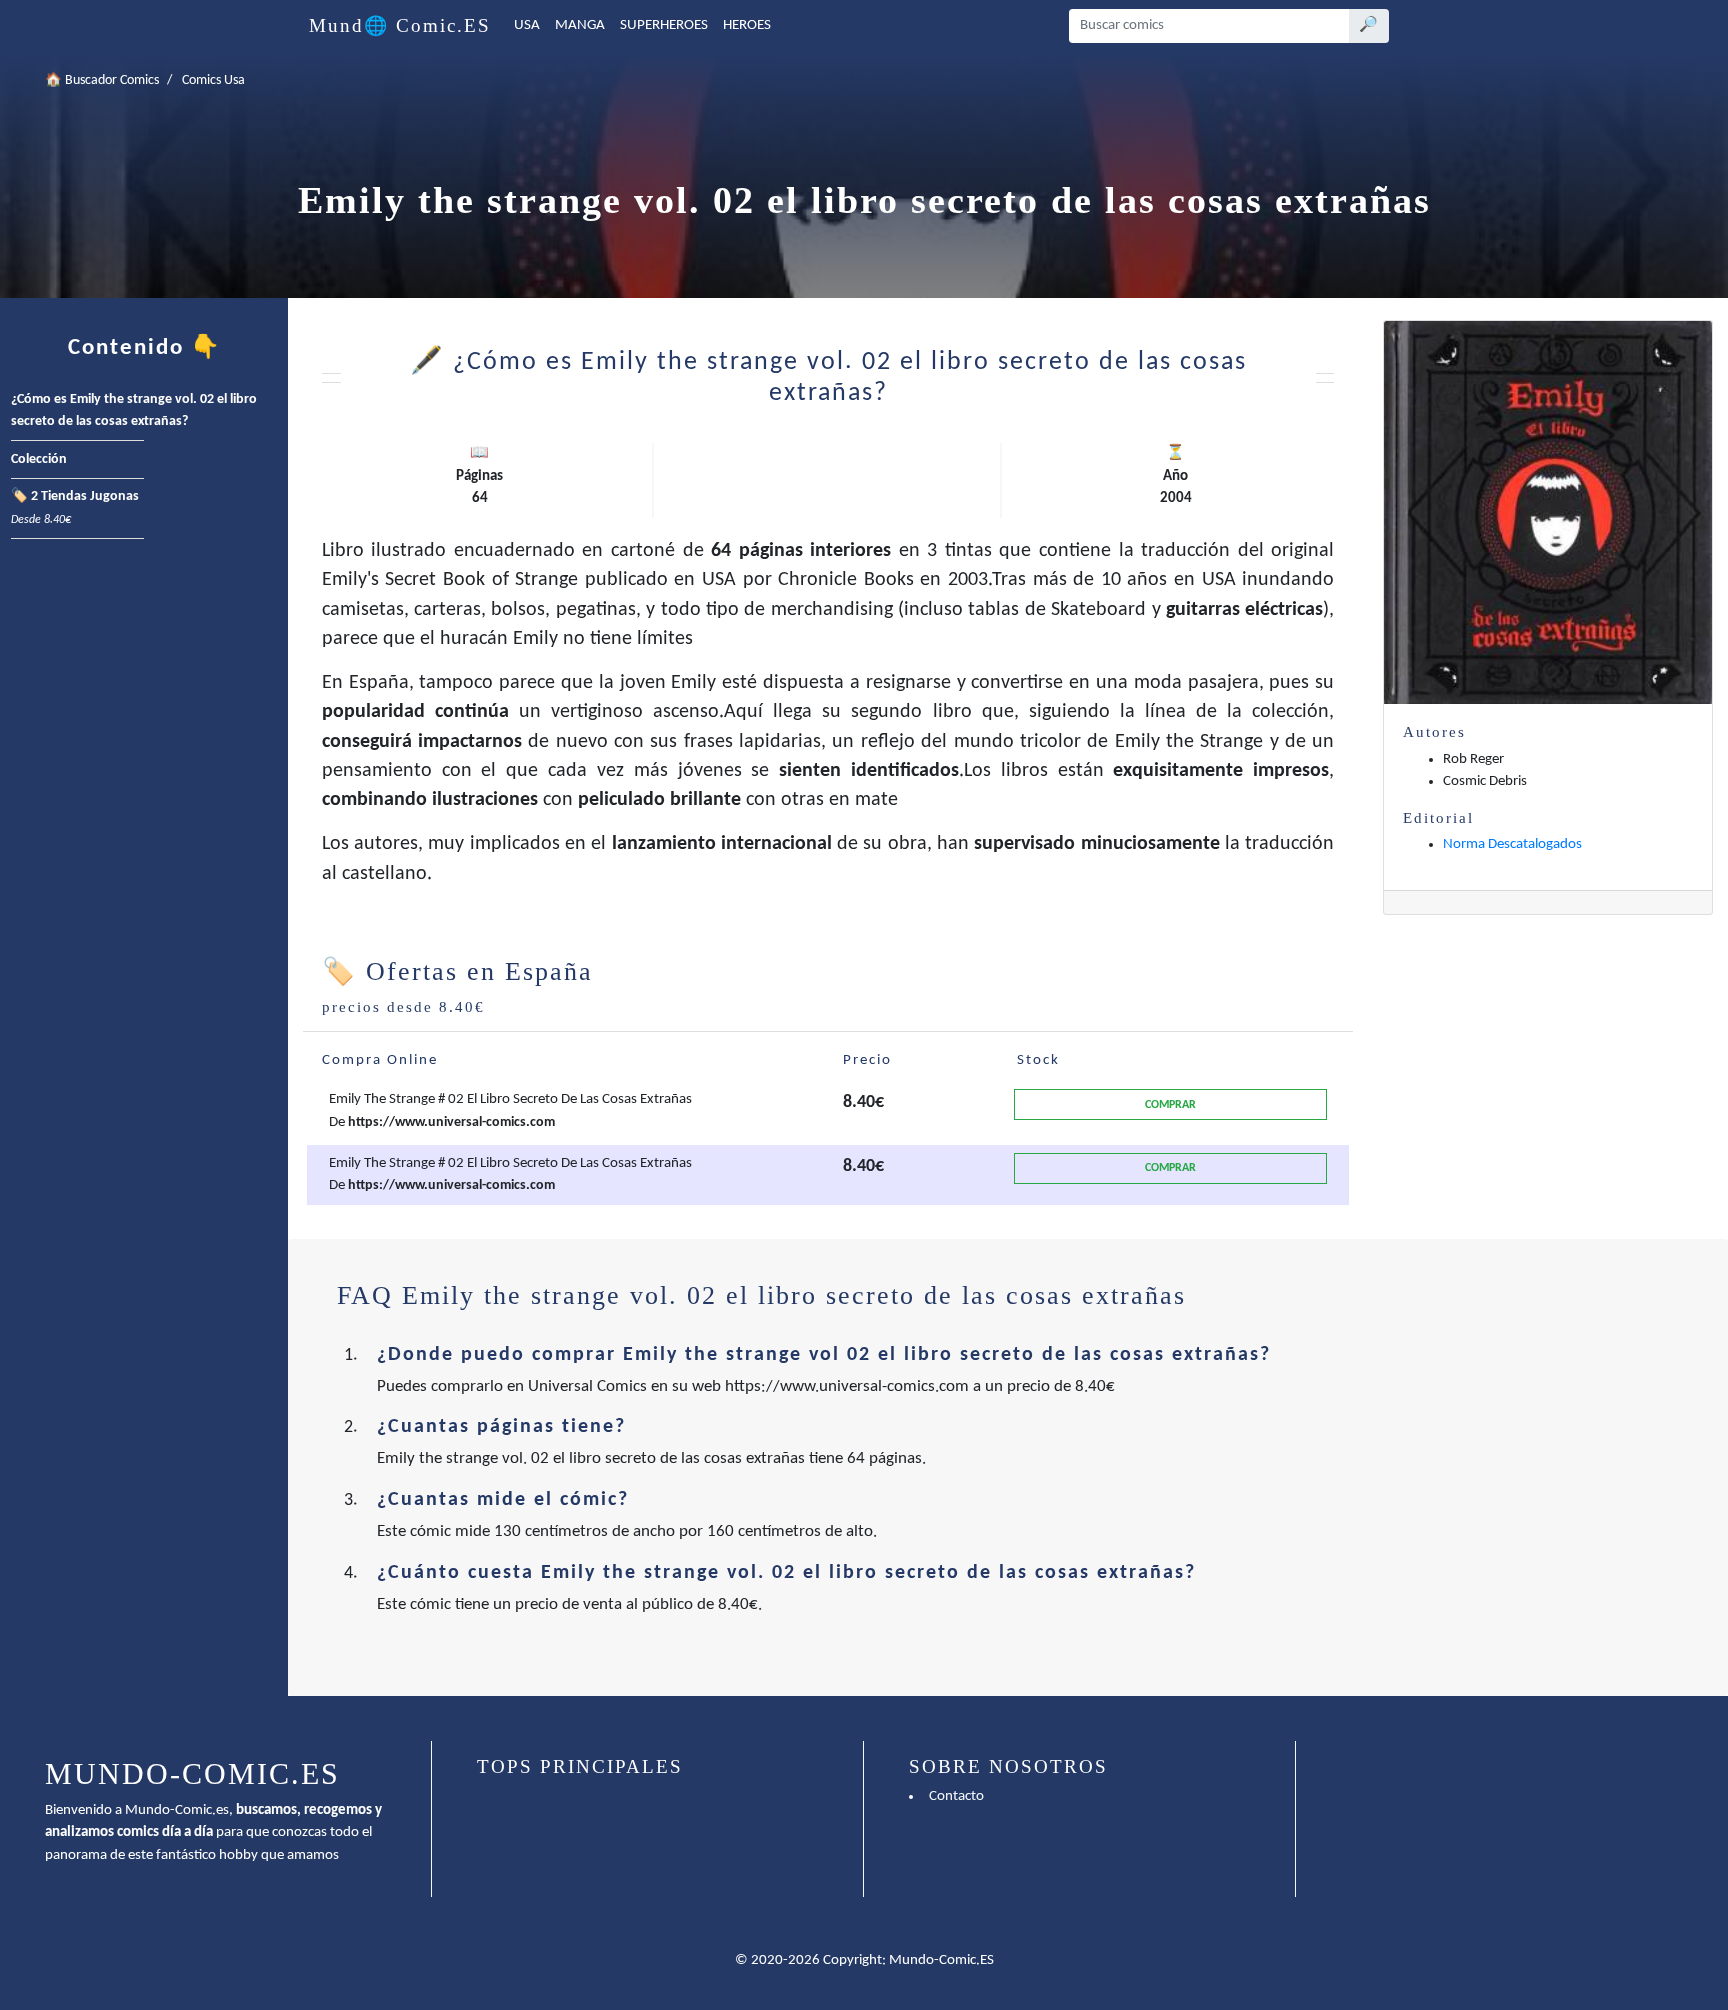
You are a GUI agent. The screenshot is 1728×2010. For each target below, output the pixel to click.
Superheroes (664, 25)
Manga (580, 25)
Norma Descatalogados (1512, 844)
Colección (39, 459)
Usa (527, 25)
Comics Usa (213, 80)
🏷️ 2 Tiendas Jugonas (75, 508)
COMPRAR (1170, 1105)
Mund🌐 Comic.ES (400, 25)
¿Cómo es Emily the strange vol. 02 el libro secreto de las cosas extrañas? (134, 411)
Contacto (956, 1796)
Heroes (747, 25)
